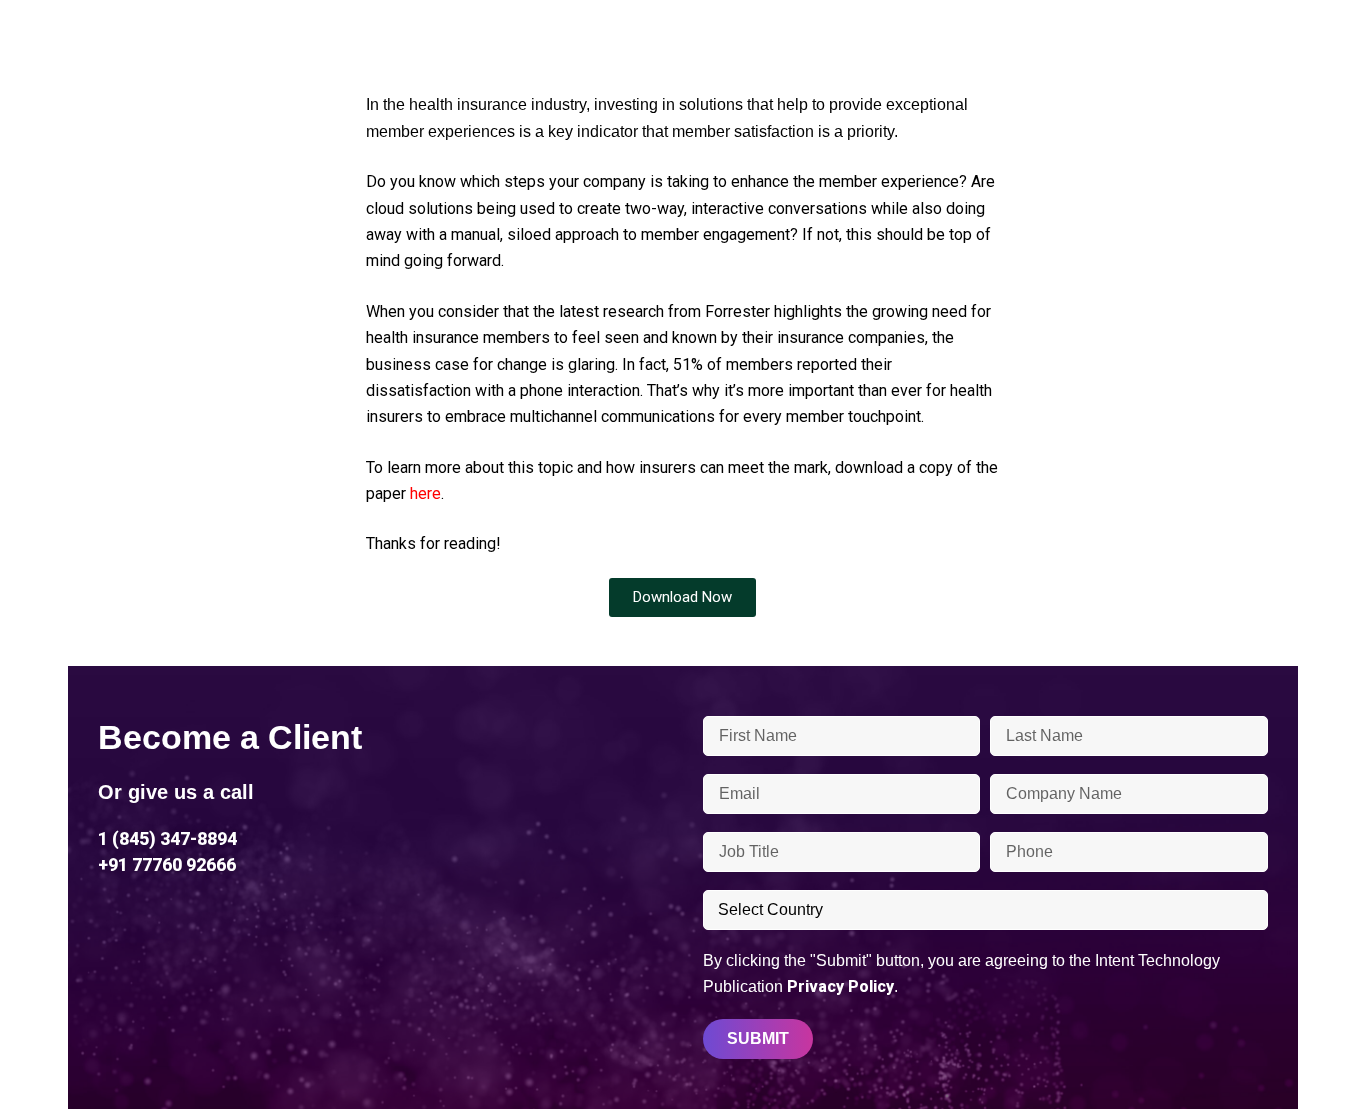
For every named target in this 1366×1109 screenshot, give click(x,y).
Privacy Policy (840, 986)
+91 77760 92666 (167, 864)
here (425, 493)
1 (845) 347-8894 (167, 838)
